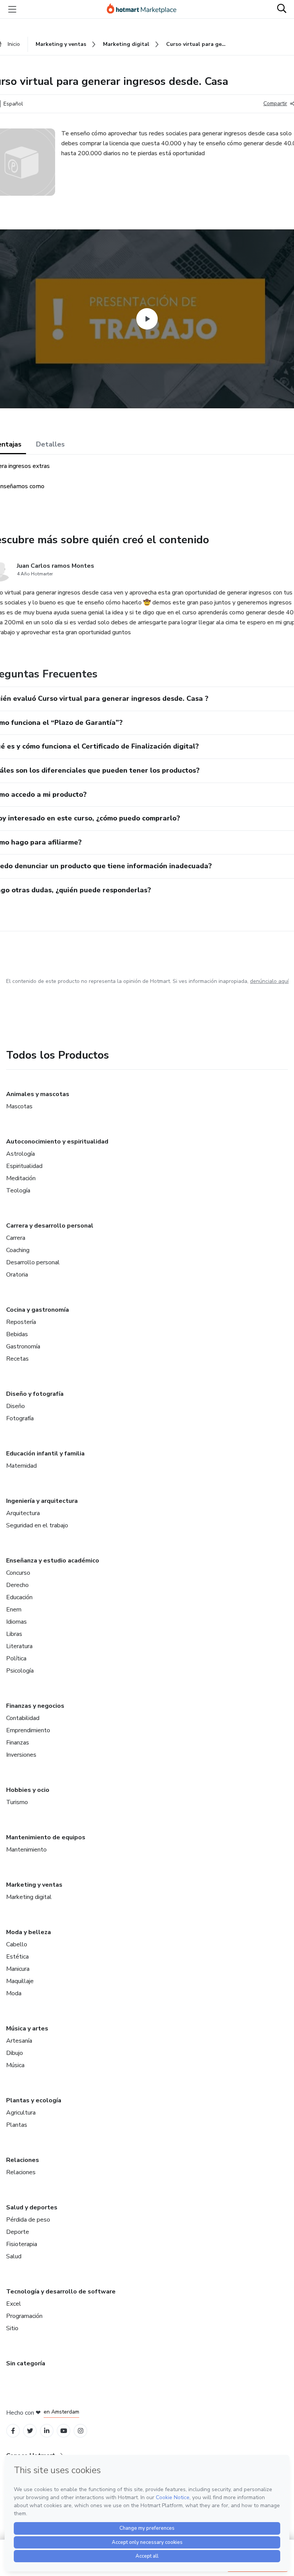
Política (16, 1658)
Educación (19, 1597)
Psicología (20, 1671)
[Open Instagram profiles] (81, 2431)
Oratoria (17, 1275)
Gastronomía (23, 1346)
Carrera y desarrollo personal (50, 1226)
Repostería (21, 1322)
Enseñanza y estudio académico (53, 1561)
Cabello (17, 1944)
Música (15, 2065)
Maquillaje (20, 1981)
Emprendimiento (28, 1730)
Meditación (21, 1178)
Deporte (18, 2232)
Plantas (17, 2125)
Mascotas (19, 1106)
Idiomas (16, 1622)
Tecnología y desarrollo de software (61, 2292)
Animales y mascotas (38, 1094)
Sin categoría (26, 2363)
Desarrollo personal (33, 1262)
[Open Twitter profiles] (30, 2431)
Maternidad (21, 1466)
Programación (24, 2316)
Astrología (20, 1154)
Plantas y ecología (34, 2100)
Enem (14, 1610)
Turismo (17, 1802)
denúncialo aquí (269, 981)
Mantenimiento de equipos (46, 1837)
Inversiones (21, 1755)
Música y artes (27, 2029)
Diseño (16, 1406)
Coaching (18, 1250)
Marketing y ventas (34, 1885)
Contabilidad (23, 1718)
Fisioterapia (22, 2244)
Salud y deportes (32, 2207)
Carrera (16, 1238)
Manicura (18, 1969)
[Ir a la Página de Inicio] (145, 9)
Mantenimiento (26, 1850)
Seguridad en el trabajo (37, 1525)
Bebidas (17, 1334)
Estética (17, 1957)
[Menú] (12, 9)
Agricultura (21, 2113)
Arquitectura (23, 1513)
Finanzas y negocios (35, 1706)
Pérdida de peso (28, 2220)
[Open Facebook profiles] (13, 2431)
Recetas (17, 1359)
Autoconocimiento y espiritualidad (57, 1142)
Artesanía (19, 2041)
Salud (14, 2256)
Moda (14, 1993)
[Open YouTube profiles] (64, 2431)
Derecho (17, 1585)
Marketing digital (29, 1897)
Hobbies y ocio (28, 1790)
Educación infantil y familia (45, 1454)
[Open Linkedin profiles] (47, 2431)
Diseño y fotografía (35, 1394)
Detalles (50, 444)
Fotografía (20, 1418)
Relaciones (23, 2160)
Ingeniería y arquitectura (42, 1501)
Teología (18, 1191)
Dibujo (15, 2053)
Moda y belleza (29, 1932)
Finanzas (18, 1743)
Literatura (19, 1646)
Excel (14, 2304)
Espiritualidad (24, 1166)
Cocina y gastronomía (38, 1310)
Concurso (18, 1573)
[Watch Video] (147, 319)
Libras (14, 1634)
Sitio (12, 2328)
